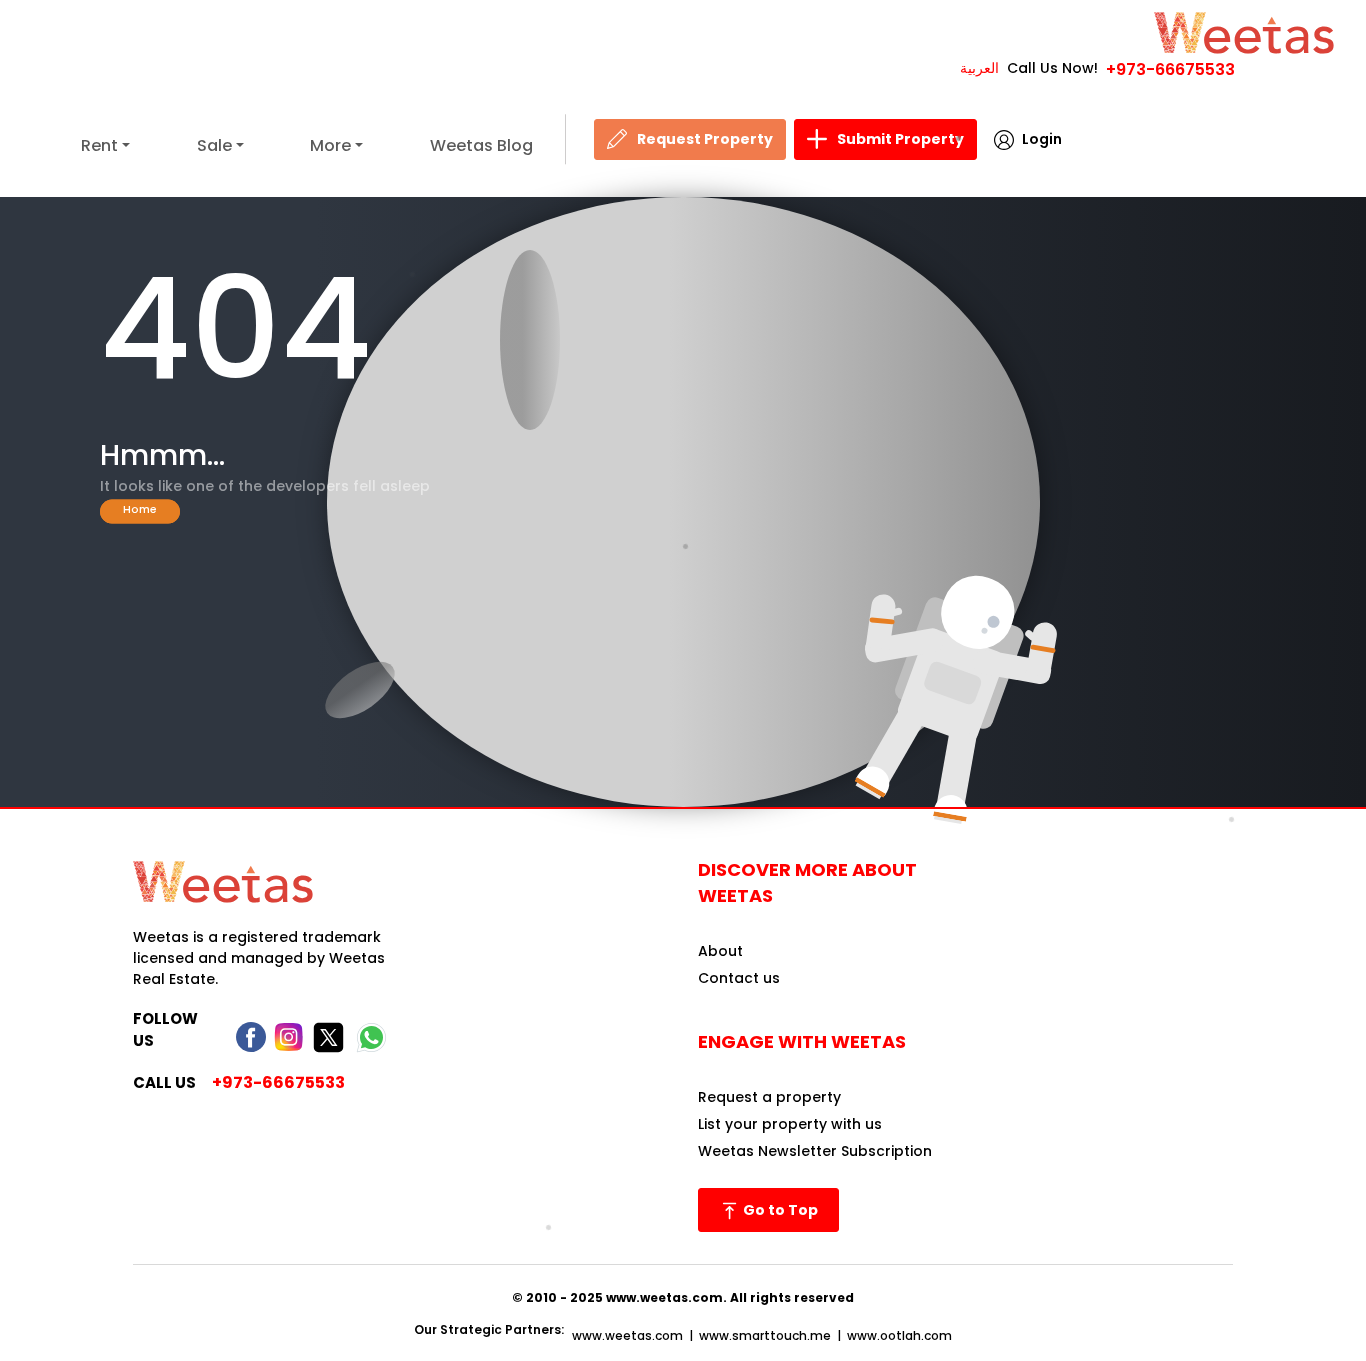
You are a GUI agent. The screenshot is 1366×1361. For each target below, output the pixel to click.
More (330, 145)
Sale (214, 145)
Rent (99, 145)
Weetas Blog (481, 145)
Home (140, 508)
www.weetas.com (627, 1335)
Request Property (705, 139)
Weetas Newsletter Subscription (815, 1151)
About (720, 951)
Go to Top (779, 1210)
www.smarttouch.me (765, 1335)
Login (1042, 139)
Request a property (769, 1097)
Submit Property (900, 139)
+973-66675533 (1170, 69)
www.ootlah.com (899, 1335)
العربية (979, 68)
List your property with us (790, 1124)
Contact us (739, 978)
